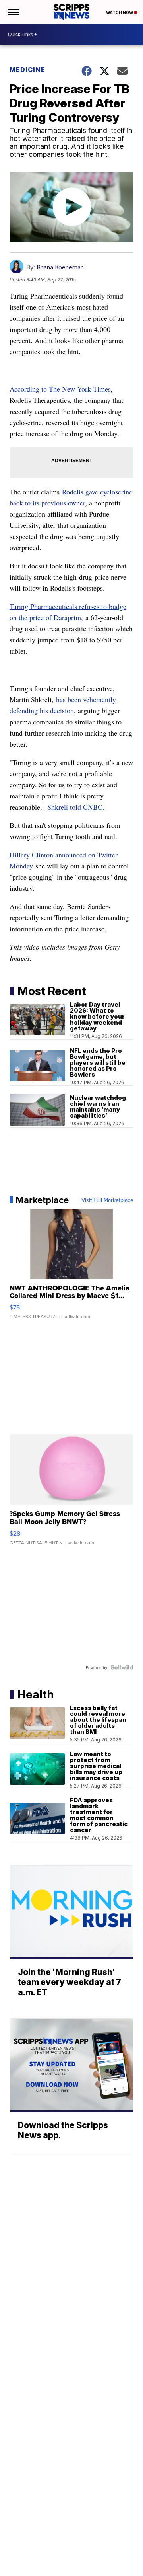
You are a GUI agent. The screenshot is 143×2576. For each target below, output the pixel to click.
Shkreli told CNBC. (76, 807)
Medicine (27, 70)
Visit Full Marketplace (107, 1200)
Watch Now (120, 12)
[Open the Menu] (13, 12)
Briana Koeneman (60, 267)
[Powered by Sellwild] (122, 1667)
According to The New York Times (60, 389)
